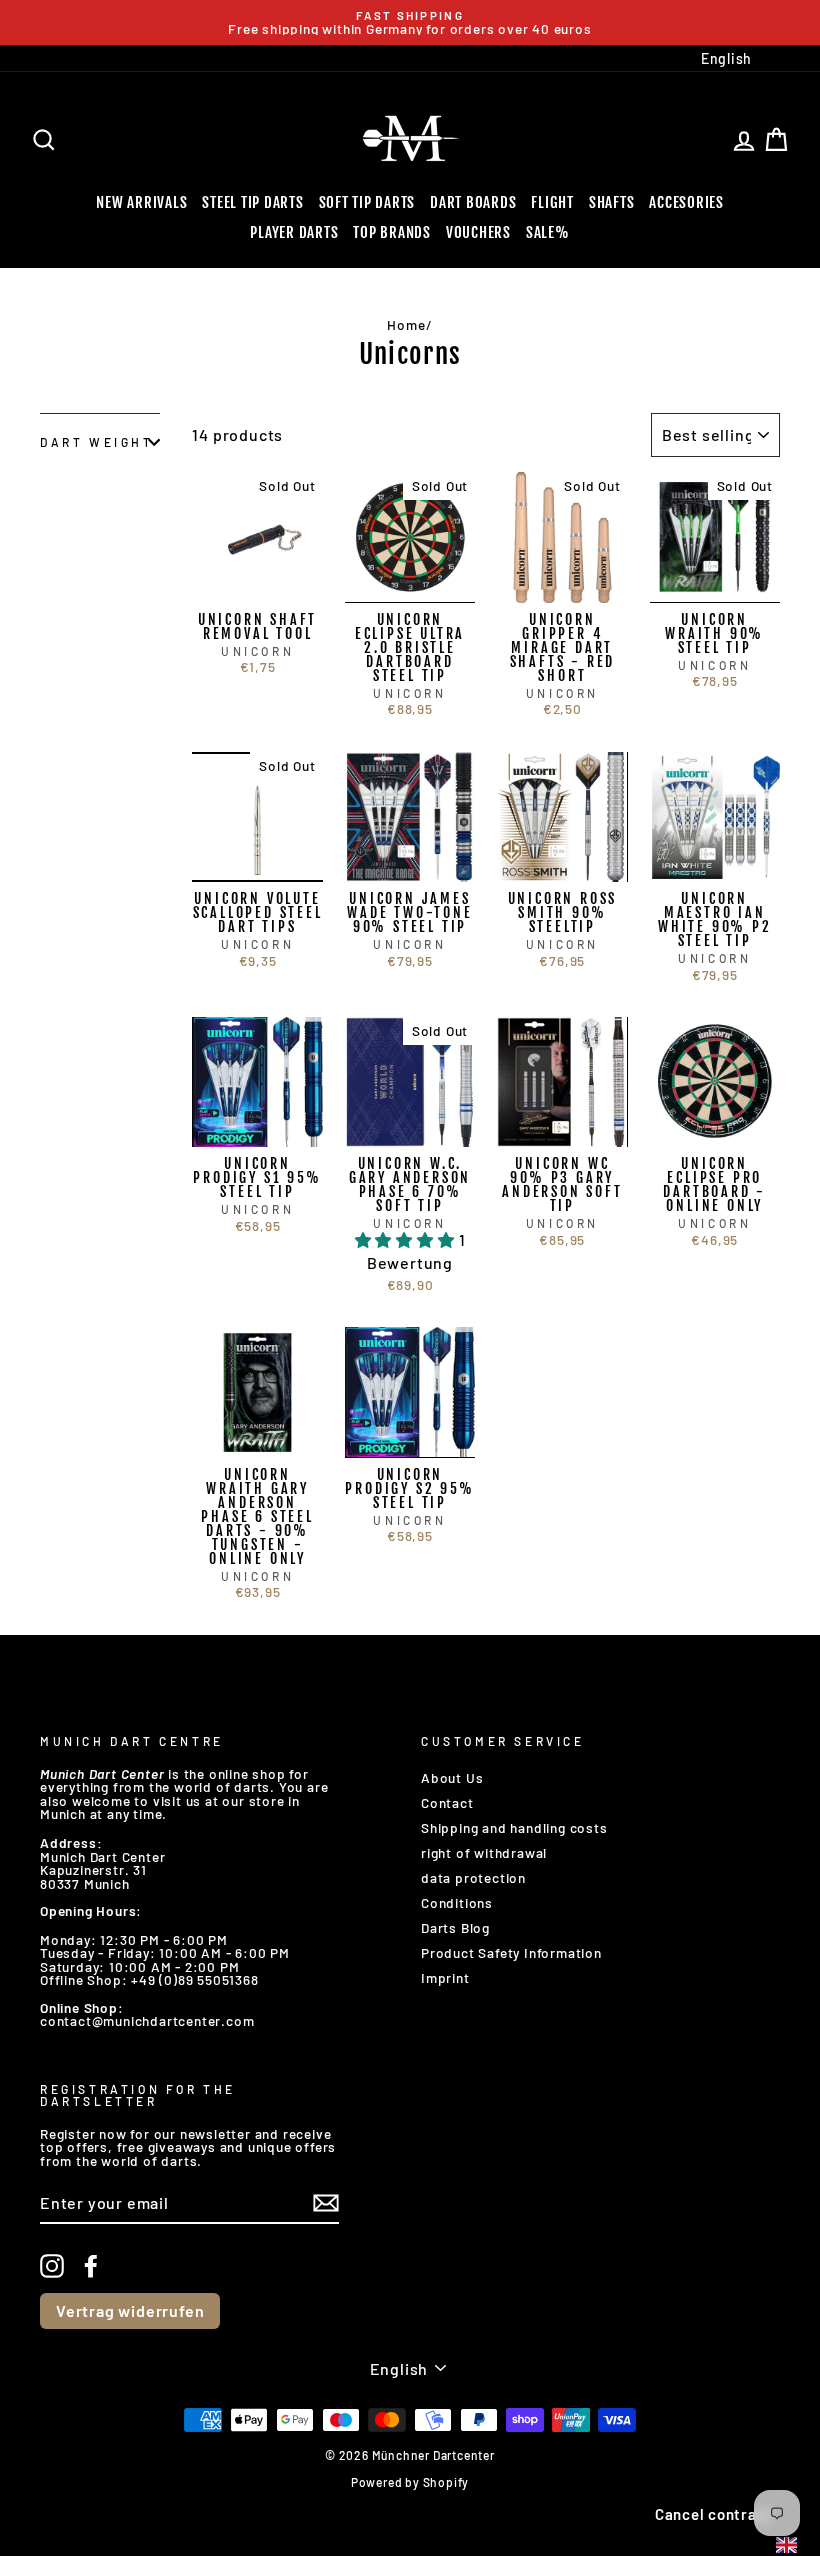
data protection (473, 1877)
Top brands (392, 232)
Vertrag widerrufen (130, 2310)
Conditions (457, 1902)
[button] (407, 1239)
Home (406, 324)
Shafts (612, 202)
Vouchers (478, 232)
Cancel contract (713, 2514)
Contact (447, 1802)
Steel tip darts (252, 202)
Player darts (294, 232)
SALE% (548, 232)
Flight (552, 202)
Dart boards (473, 202)
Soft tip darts (367, 202)
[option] (410, 22)
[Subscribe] (326, 2203)
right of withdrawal (484, 1852)
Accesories (686, 202)
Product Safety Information (511, 1952)
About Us (452, 1777)
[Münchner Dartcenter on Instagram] (52, 2266)
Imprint (445, 1977)
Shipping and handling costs (514, 1827)
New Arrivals (141, 202)
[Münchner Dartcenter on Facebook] (91, 2266)
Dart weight (97, 442)
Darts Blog (455, 1927)
